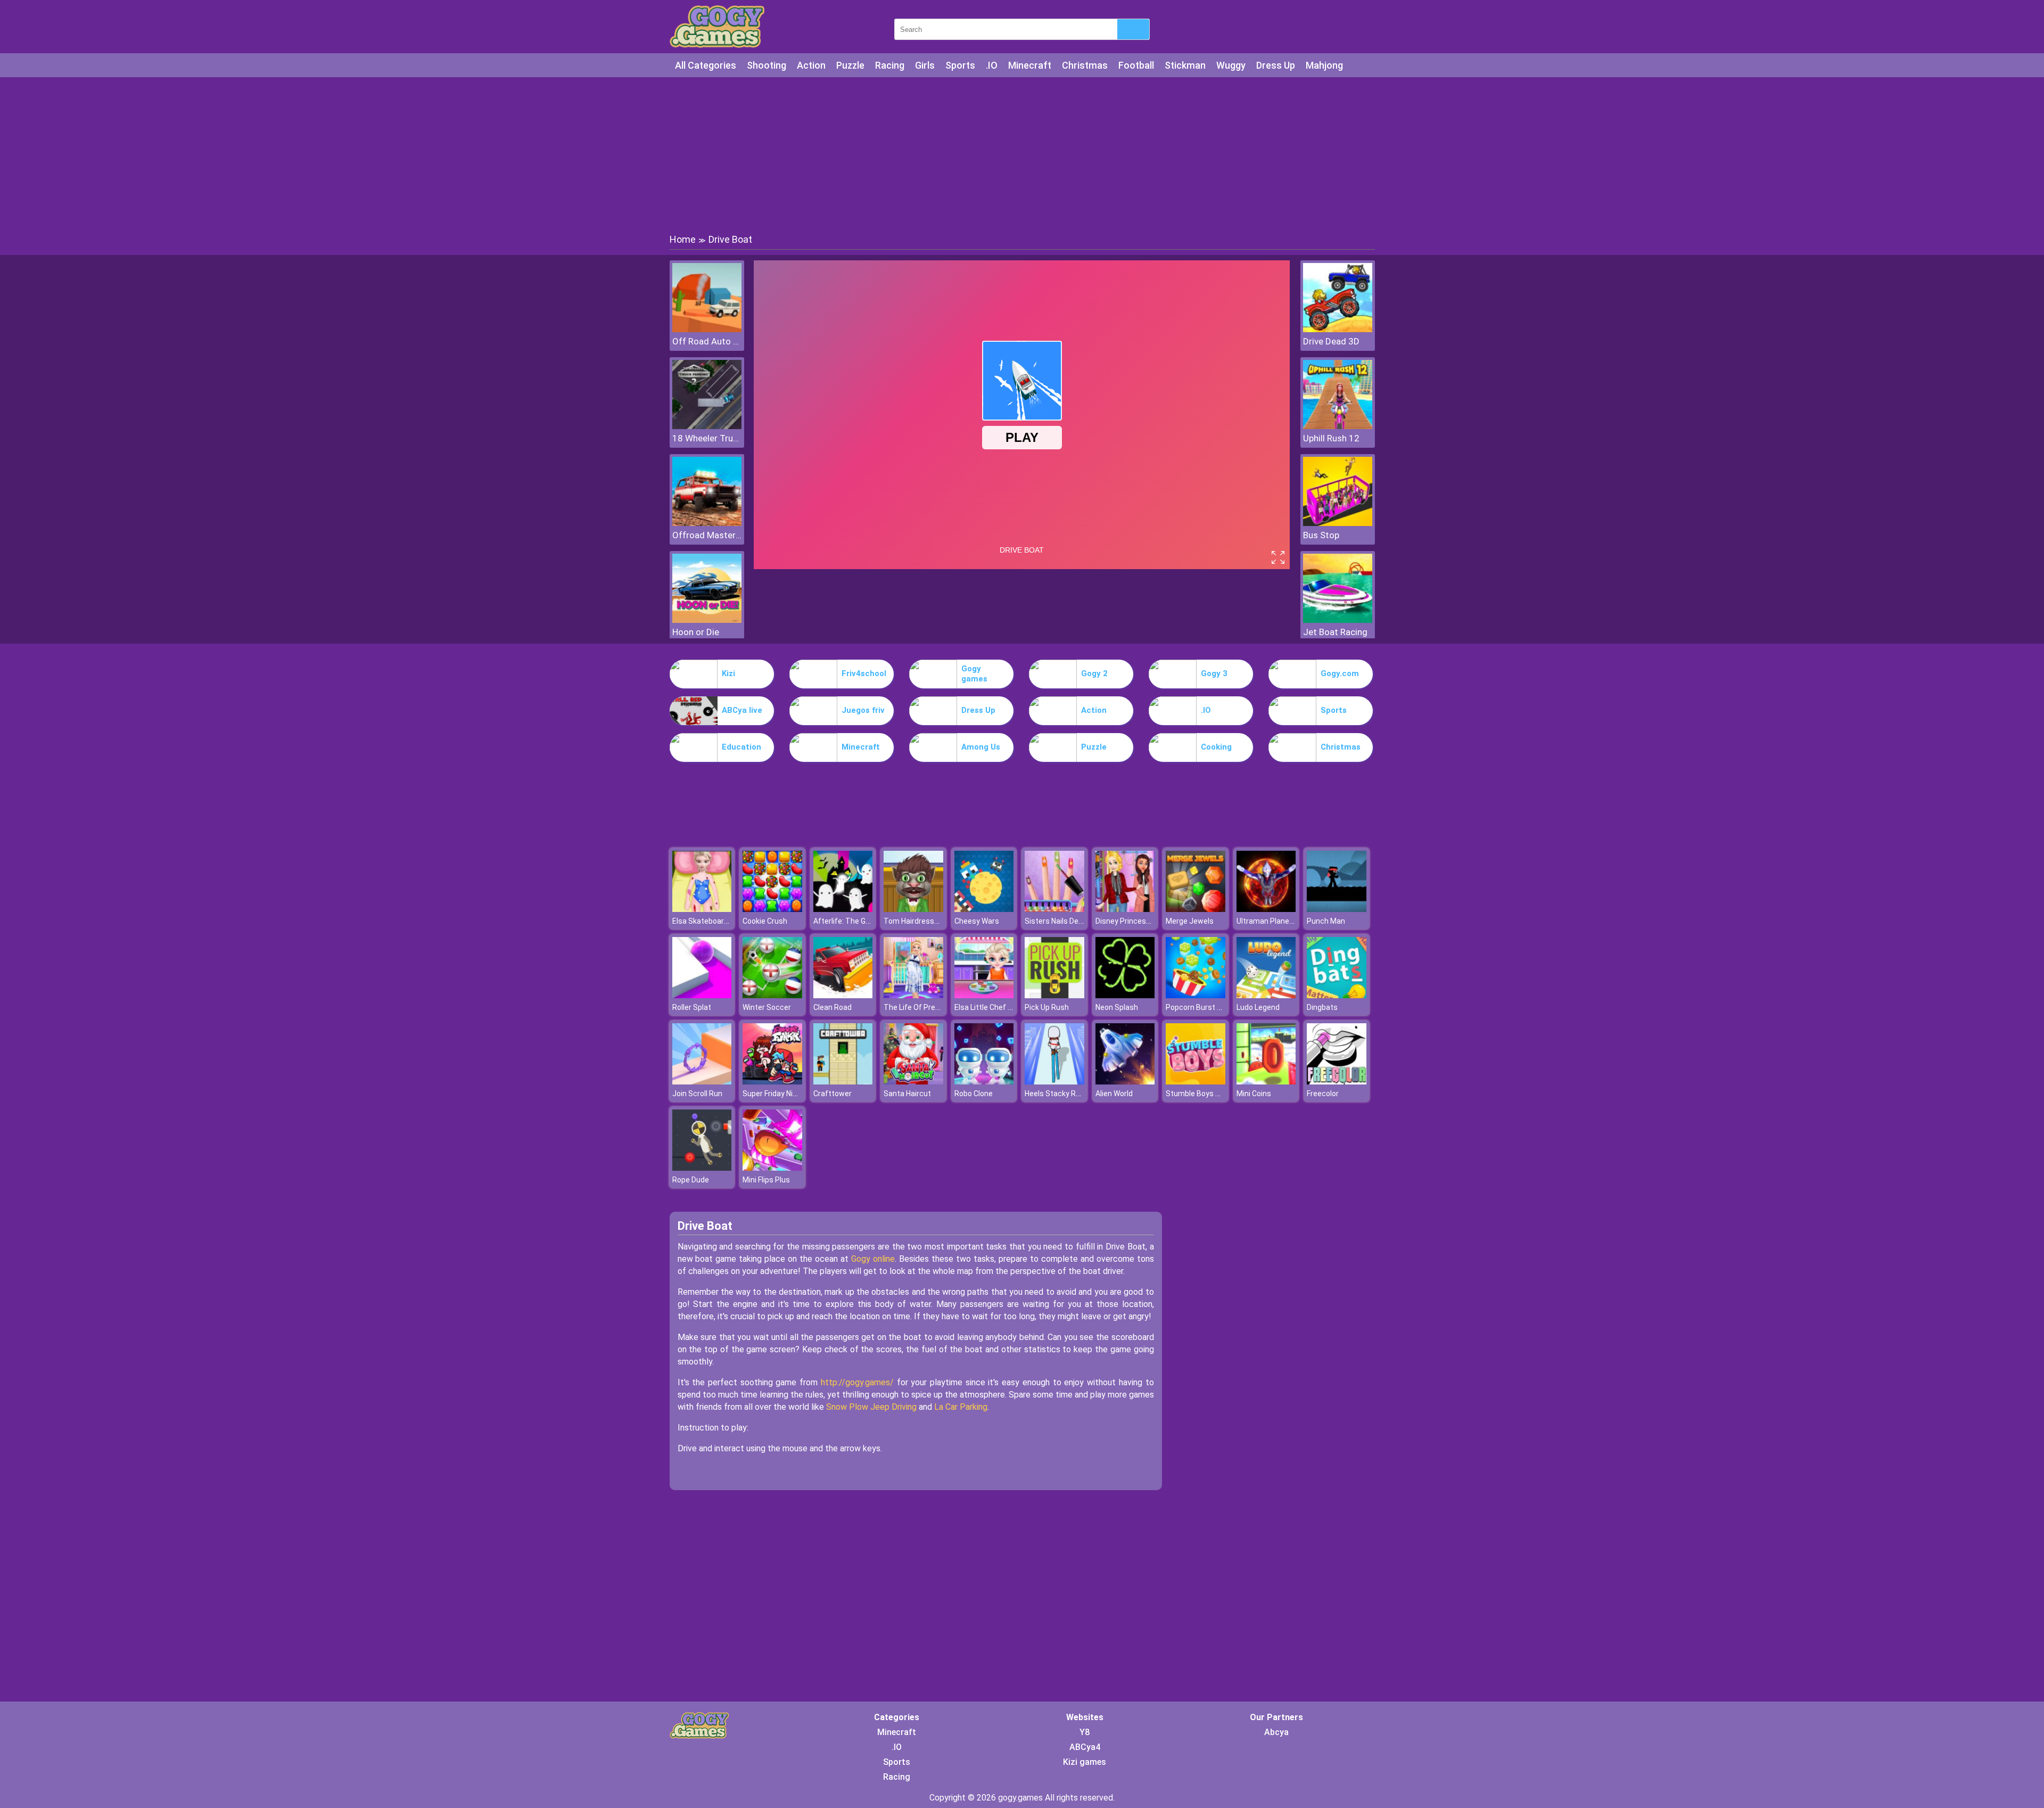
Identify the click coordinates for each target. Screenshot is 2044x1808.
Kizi (728, 673)
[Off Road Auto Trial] (707, 329)
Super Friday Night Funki (783, 1094)
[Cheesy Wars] (984, 909)
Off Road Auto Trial (707, 341)
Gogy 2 (1094, 673)
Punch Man (1326, 921)
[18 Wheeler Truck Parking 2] (707, 426)
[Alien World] (1125, 1082)
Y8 (1085, 1732)
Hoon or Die (696, 632)
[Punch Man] (1337, 909)
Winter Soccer (767, 1007)
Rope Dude (691, 1180)
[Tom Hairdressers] (913, 909)
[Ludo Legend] (1266, 995)
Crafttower (833, 1094)
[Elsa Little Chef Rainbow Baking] (984, 995)
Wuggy (1231, 65)
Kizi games (1085, 1762)
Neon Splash (1117, 1007)
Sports (960, 65)
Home (683, 239)
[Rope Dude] (702, 1168)
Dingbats (1322, 1007)
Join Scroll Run (697, 1094)
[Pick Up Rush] (1054, 995)
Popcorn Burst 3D (1196, 1007)
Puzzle (850, 65)
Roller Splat (692, 1007)
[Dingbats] (1337, 995)
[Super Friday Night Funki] (772, 1082)
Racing (890, 65)
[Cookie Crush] (772, 909)
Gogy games (974, 674)
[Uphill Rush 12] (1338, 426)
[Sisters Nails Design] (1054, 909)
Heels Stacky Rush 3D (1062, 1094)
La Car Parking (961, 1407)
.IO (992, 65)
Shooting (767, 65)
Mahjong (1324, 65)
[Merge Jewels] (1196, 909)
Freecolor (1323, 1094)
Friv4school (864, 673)
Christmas (1085, 65)
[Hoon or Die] (707, 620)
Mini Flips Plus (766, 1180)
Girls (925, 65)
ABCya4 (1085, 1747)
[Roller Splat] (702, 995)
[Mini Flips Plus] (772, 1168)
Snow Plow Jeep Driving (871, 1407)
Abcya (1276, 1732)
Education (741, 747)
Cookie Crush (765, 921)
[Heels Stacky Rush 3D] (1054, 1082)
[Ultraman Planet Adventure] (1266, 909)
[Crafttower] (843, 1082)
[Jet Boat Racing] (1338, 620)
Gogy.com (1340, 673)
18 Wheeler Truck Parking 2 (707, 438)
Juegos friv (863, 710)
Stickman (1185, 65)
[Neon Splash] (1125, 995)
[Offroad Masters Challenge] (707, 523)
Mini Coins (1254, 1094)
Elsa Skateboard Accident (716, 921)
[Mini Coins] (1266, 1082)
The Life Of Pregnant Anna (929, 1007)
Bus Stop (1321, 535)
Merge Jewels (1190, 921)
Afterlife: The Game (847, 921)
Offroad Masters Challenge (707, 535)
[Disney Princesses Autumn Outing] (1125, 909)
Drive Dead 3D (1331, 341)
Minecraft (1030, 65)
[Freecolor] (1337, 1082)
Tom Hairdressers (914, 921)
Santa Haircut (907, 1094)
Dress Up (1276, 65)
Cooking (1216, 747)
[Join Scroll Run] (702, 1082)
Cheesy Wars (977, 921)
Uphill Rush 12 (1331, 438)
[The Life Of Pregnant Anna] (913, 995)
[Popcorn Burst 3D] (1196, 995)
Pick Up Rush (1047, 1007)
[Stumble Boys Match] (1196, 1082)
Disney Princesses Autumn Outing (1154, 921)
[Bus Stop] (1338, 523)
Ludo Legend (1258, 1007)
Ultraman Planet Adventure (1283, 921)
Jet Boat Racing (1335, 632)
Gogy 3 (1214, 673)
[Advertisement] (1022, 154)
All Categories (706, 65)
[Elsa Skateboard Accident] (702, 909)
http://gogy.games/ (857, 1382)
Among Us (981, 747)
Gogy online (873, 1259)
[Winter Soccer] (772, 995)
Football (1136, 65)
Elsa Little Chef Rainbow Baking (1008, 1007)
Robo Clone (974, 1094)
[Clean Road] (843, 995)
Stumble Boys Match (1202, 1094)
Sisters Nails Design (1059, 921)
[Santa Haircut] (913, 1082)
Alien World (1114, 1094)
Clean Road (833, 1007)
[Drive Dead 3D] (1338, 329)
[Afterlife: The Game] (843, 909)
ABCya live (742, 710)
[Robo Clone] (984, 1082)
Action (811, 65)
